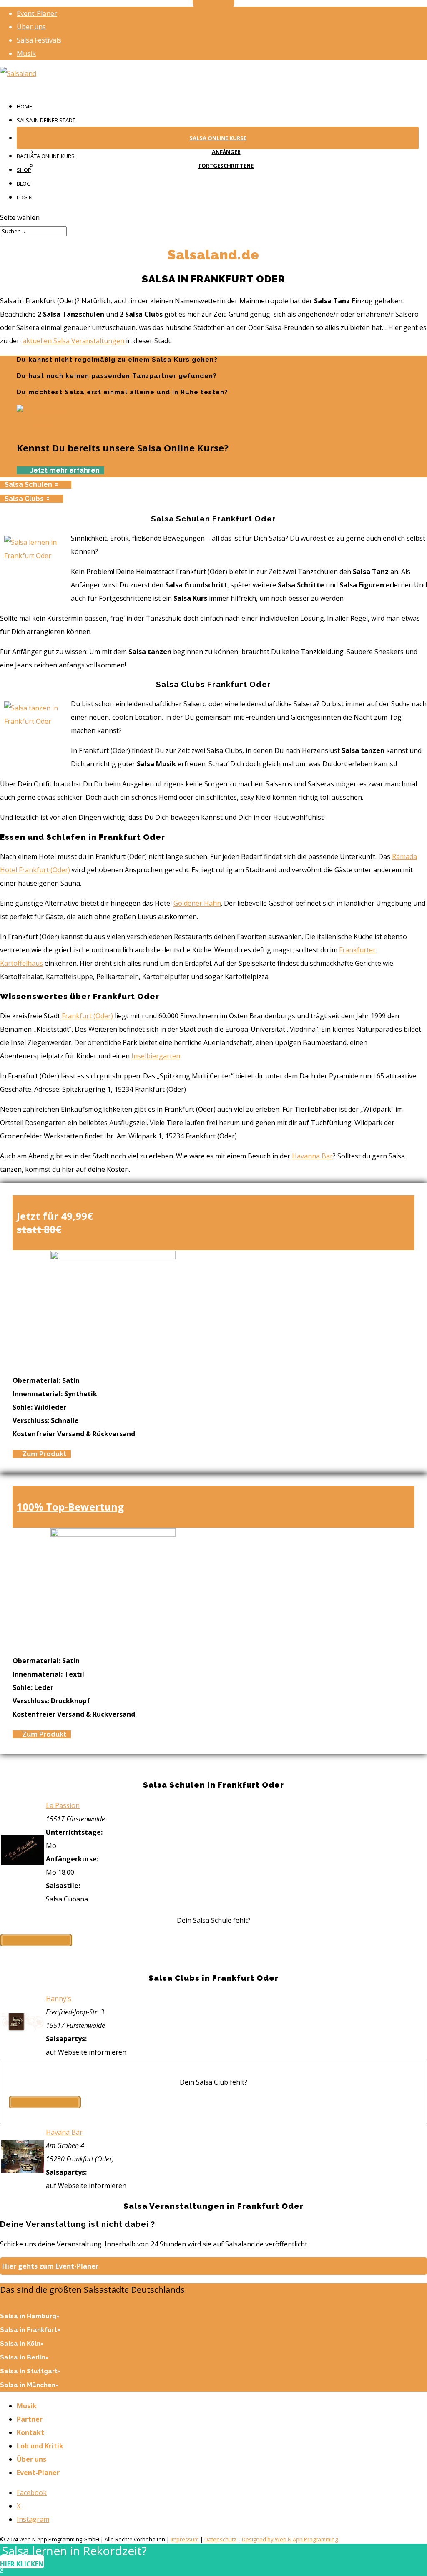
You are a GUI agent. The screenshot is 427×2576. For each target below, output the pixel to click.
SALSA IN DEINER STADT (46, 120)
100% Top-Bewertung (70, 1507)
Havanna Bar (312, 1156)
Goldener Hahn (197, 903)
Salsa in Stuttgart (29, 2371)
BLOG (24, 184)
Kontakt (30, 2432)
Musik (26, 53)
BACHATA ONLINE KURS (46, 156)
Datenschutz (220, 2539)
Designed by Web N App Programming (290, 2539)
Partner (30, 2419)
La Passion (63, 1805)
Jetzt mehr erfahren (65, 470)
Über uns (31, 27)
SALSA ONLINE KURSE (218, 138)
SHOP (24, 170)
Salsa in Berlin (23, 2357)
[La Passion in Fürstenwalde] (23, 1863)
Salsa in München (28, 2385)
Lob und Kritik (40, 2446)
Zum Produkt (44, 1454)
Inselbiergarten (156, 1056)
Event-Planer (37, 13)
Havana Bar (64, 2132)
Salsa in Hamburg (28, 2316)
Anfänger (226, 152)
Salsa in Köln (20, 2344)
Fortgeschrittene (226, 166)
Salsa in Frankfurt (29, 2330)
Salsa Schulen (28, 485)
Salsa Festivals (39, 40)
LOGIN (25, 197)
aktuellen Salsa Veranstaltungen (74, 341)
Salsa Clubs (24, 499)
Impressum (185, 2539)
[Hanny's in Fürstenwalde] (23, 2030)
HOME (24, 106)
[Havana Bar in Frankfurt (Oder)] (23, 2170)
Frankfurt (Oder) (87, 1016)
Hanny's (59, 1999)
